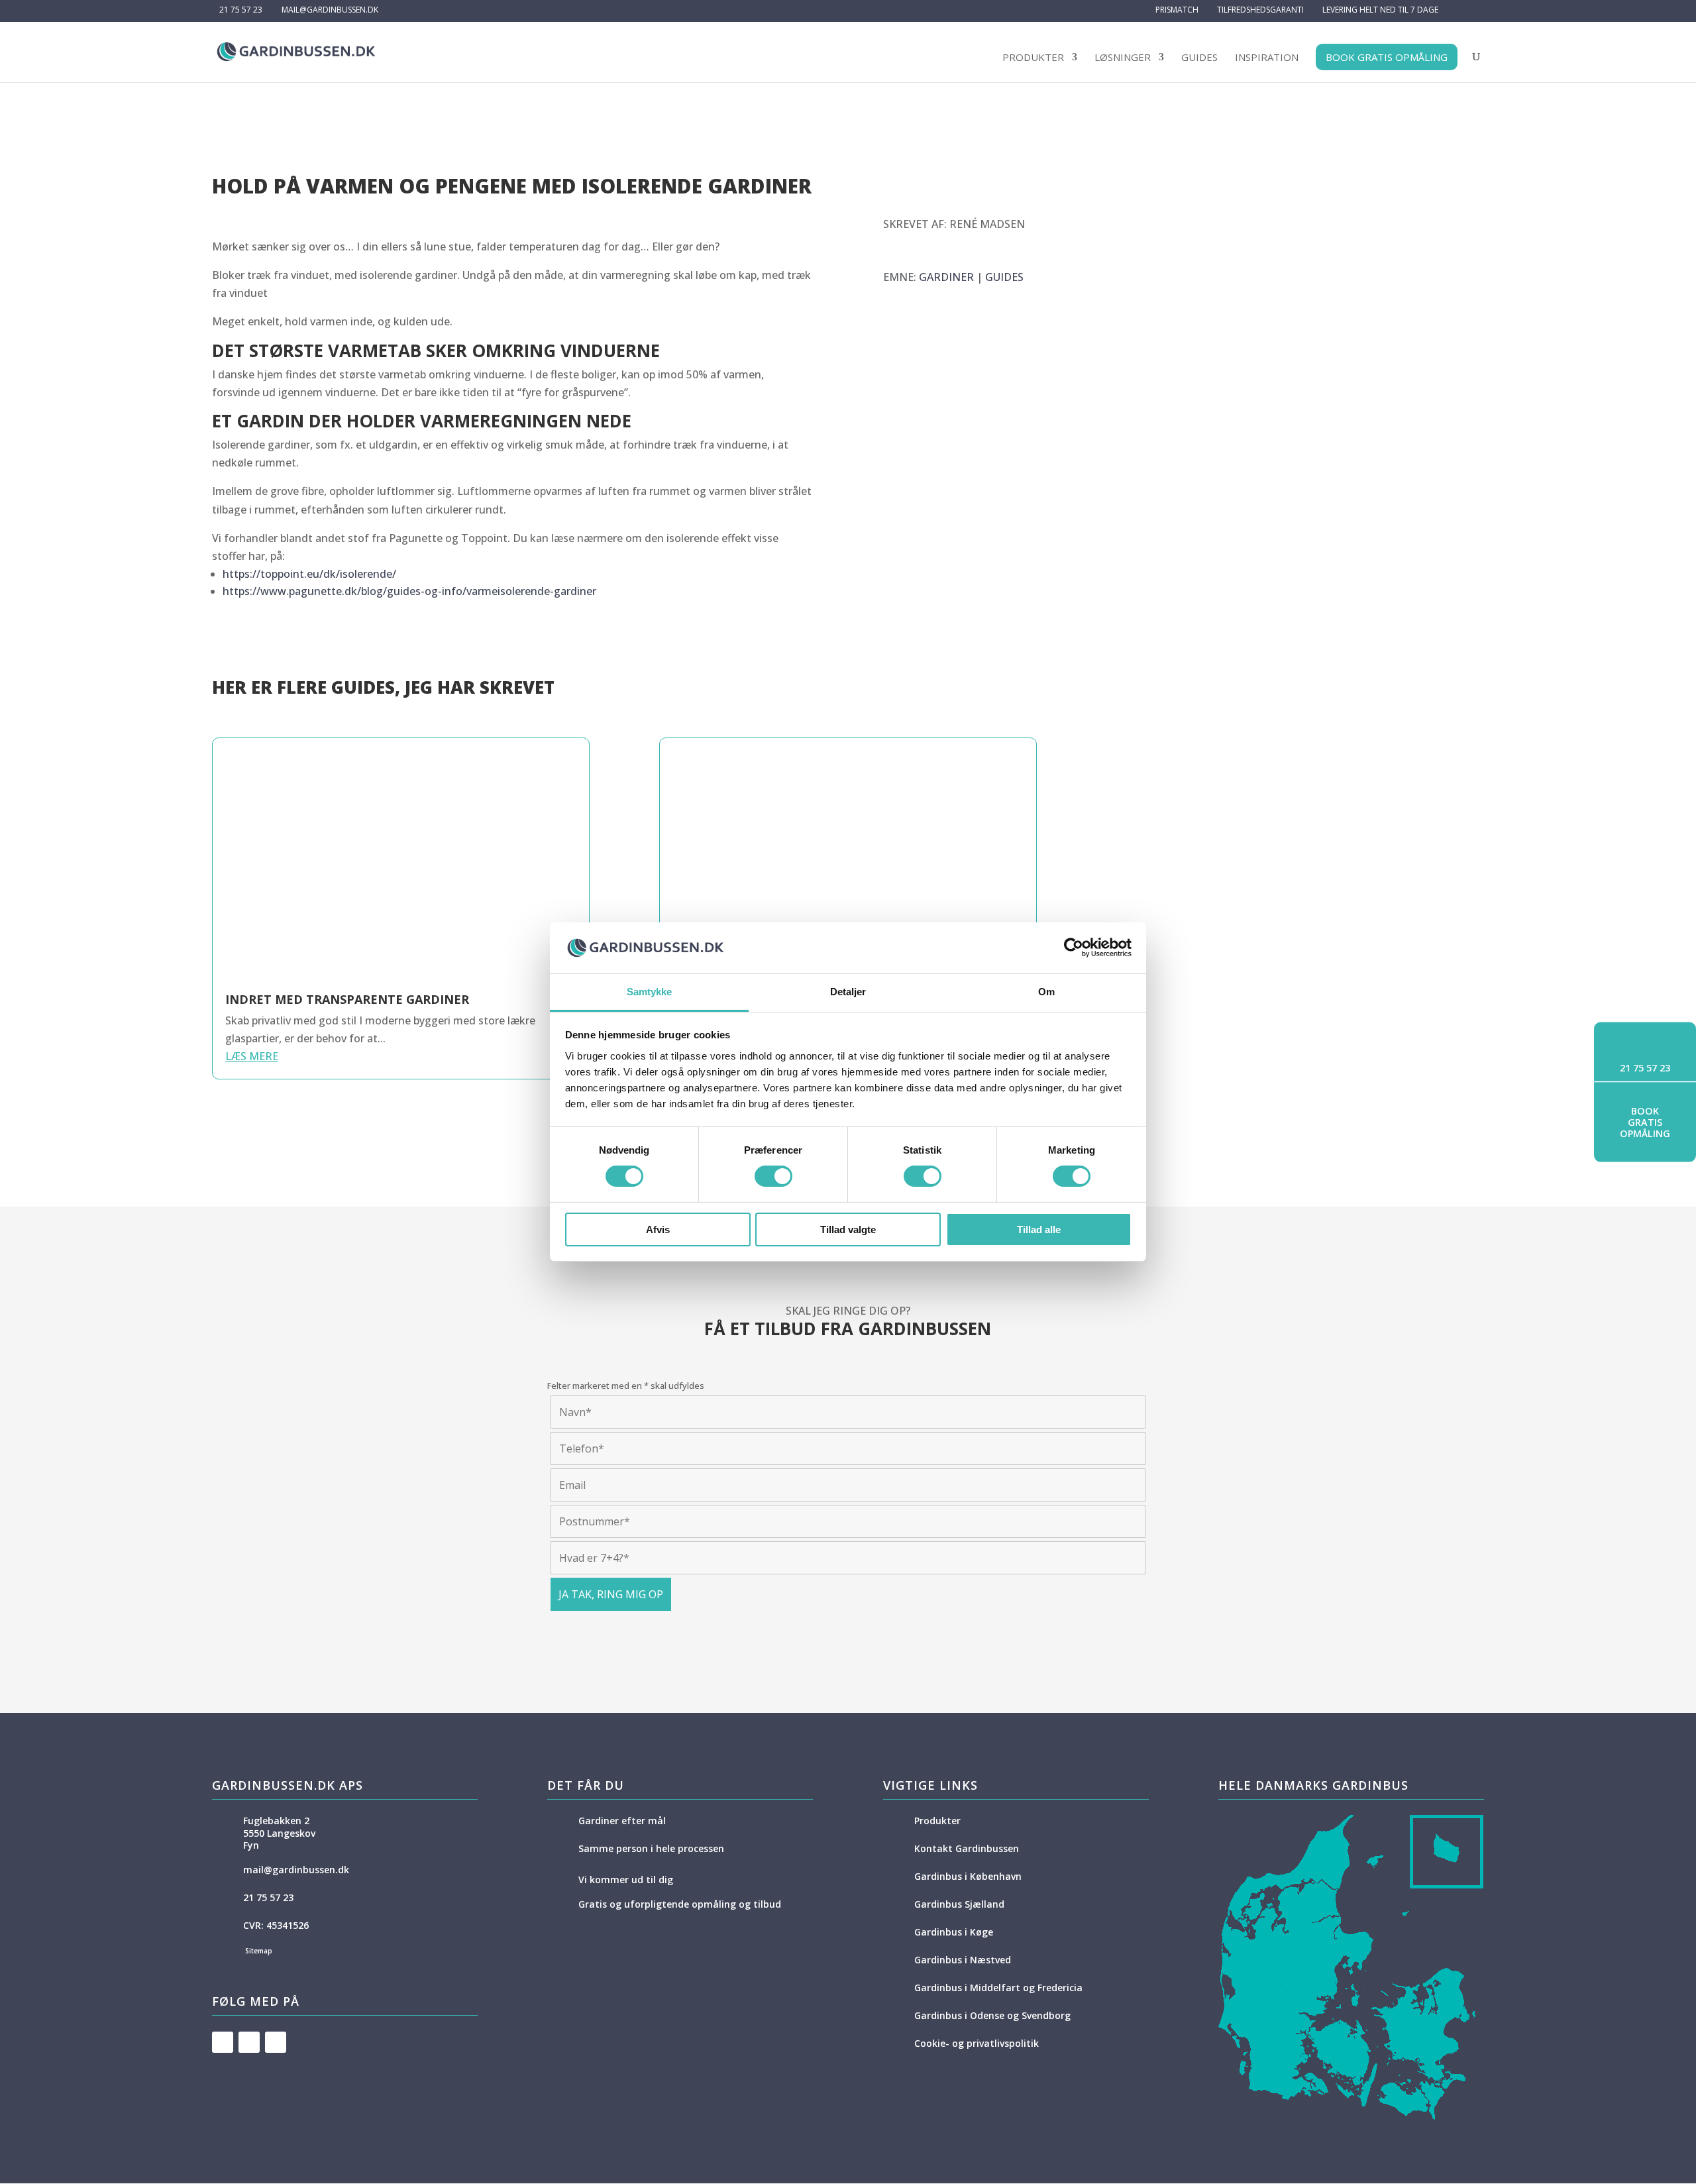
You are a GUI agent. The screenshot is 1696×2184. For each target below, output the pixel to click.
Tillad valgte (848, 1229)
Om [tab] (1046, 992)
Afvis (658, 1229)
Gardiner (946, 277)
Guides (1199, 59)
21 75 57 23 (241, 10)
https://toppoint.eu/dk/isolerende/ (309, 574)
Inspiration (1267, 59)
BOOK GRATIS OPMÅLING (1387, 57)
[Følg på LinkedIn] (249, 2042)
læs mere (252, 1056)
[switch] (773, 1176)
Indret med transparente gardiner (347, 999)
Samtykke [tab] (650, 992)
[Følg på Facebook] (223, 2042)
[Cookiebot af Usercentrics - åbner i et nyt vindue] (1074, 948)
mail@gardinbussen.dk (296, 1870)
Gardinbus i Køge (954, 1932)
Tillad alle (1039, 1229)
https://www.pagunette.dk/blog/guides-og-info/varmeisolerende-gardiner (409, 591)
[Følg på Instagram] (276, 2042)
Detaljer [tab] (848, 992)
